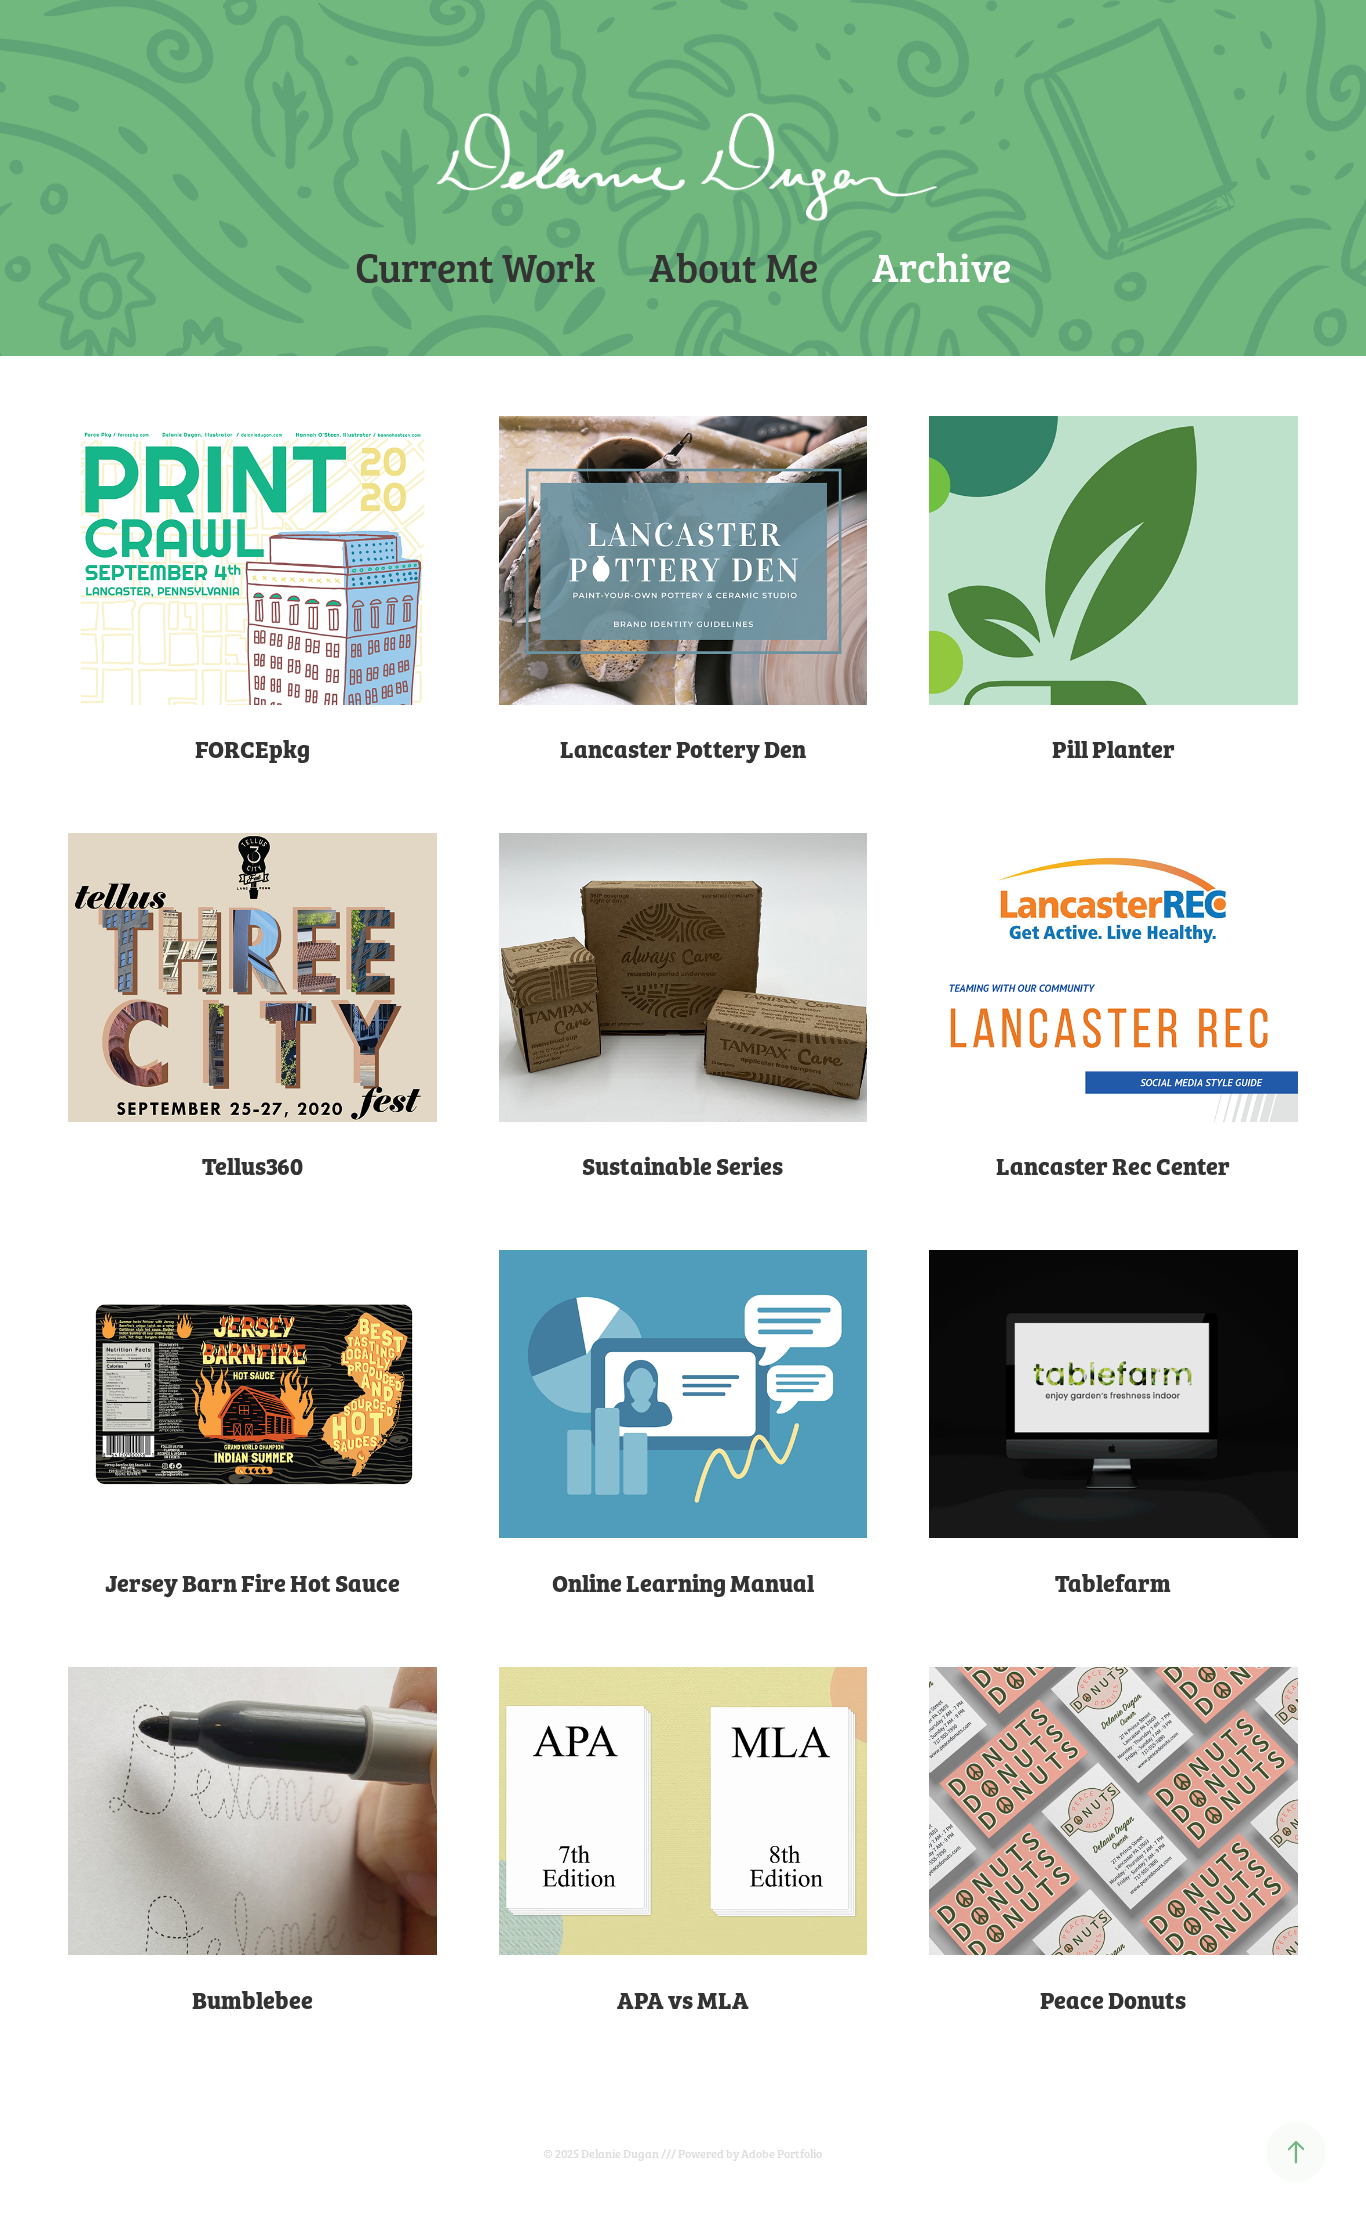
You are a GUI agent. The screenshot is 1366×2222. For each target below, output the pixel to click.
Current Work (475, 265)
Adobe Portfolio (781, 2153)
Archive (941, 265)
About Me (733, 265)
